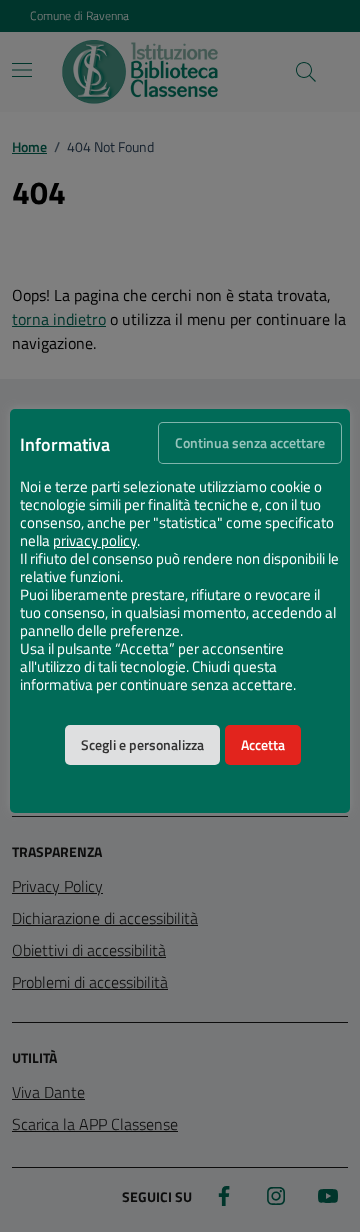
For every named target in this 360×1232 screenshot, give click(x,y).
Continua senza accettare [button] (250, 443)
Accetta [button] (263, 745)
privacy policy (95, 541)
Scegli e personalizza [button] (142, 745)
